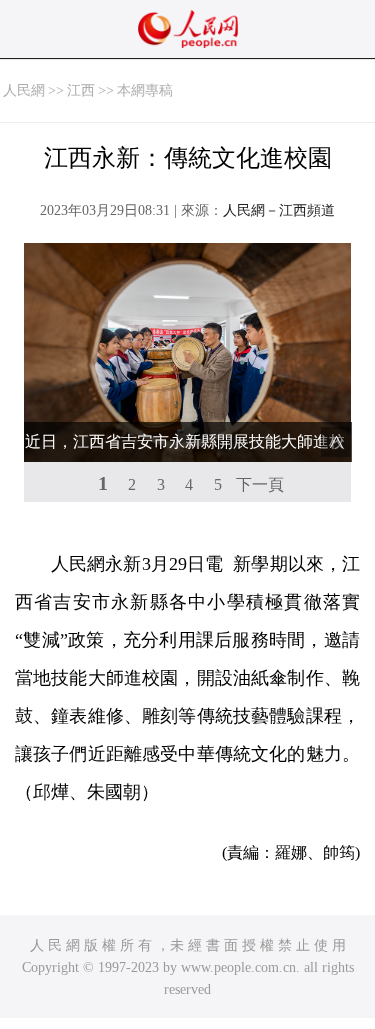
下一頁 (260, 484)
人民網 (24, 90)
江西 (81, 90)
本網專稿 (145, 90)
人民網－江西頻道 (279, 210)
